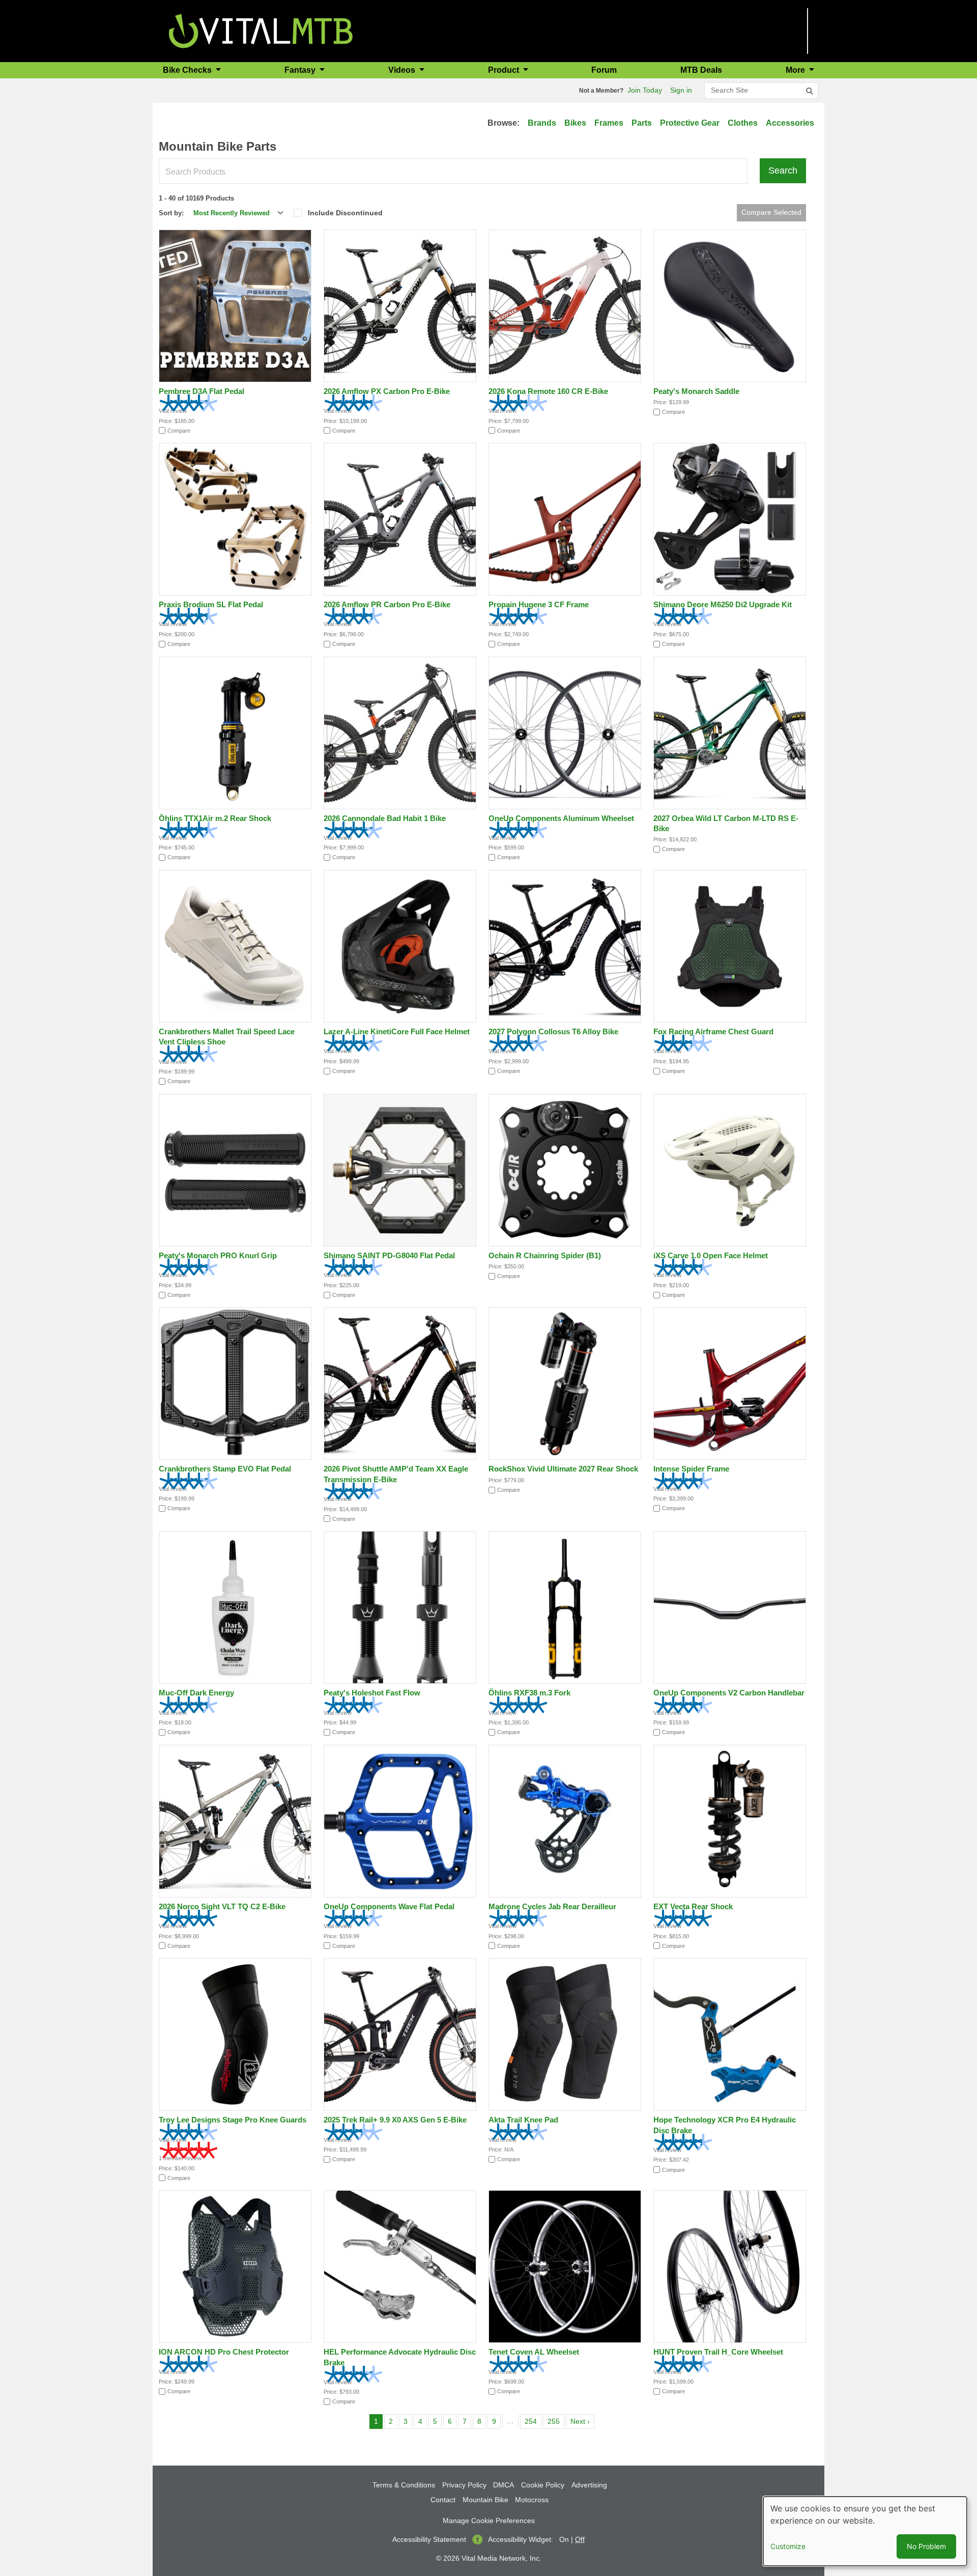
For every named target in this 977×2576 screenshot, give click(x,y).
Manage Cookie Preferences (489, 2521)
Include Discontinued (345, 213)
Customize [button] (788, 2546)
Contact (443, 2500)
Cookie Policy (543, 2485)
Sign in (681, 90)
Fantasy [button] (301, 70)
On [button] (564, 2539)
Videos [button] (403, 70)
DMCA (504, 2485)
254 (533, 2421)
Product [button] (505, 70)
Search (783, 171)
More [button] (796, 70)
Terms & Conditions (404, 2485)
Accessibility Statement (429, 2539)
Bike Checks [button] (188, 70)
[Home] (261, 30)
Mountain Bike (485, 2500)
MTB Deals (701, 70)
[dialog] (865, 2531)
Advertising (589, 2485)
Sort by (170, 213)
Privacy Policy (464, 2485)
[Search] (810, 91)
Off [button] (580, 2539)
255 (555, 2421)
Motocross (532, 2500)
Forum (604, 70)
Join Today (645, 90)
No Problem (926, 2546)
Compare (179, 431)
